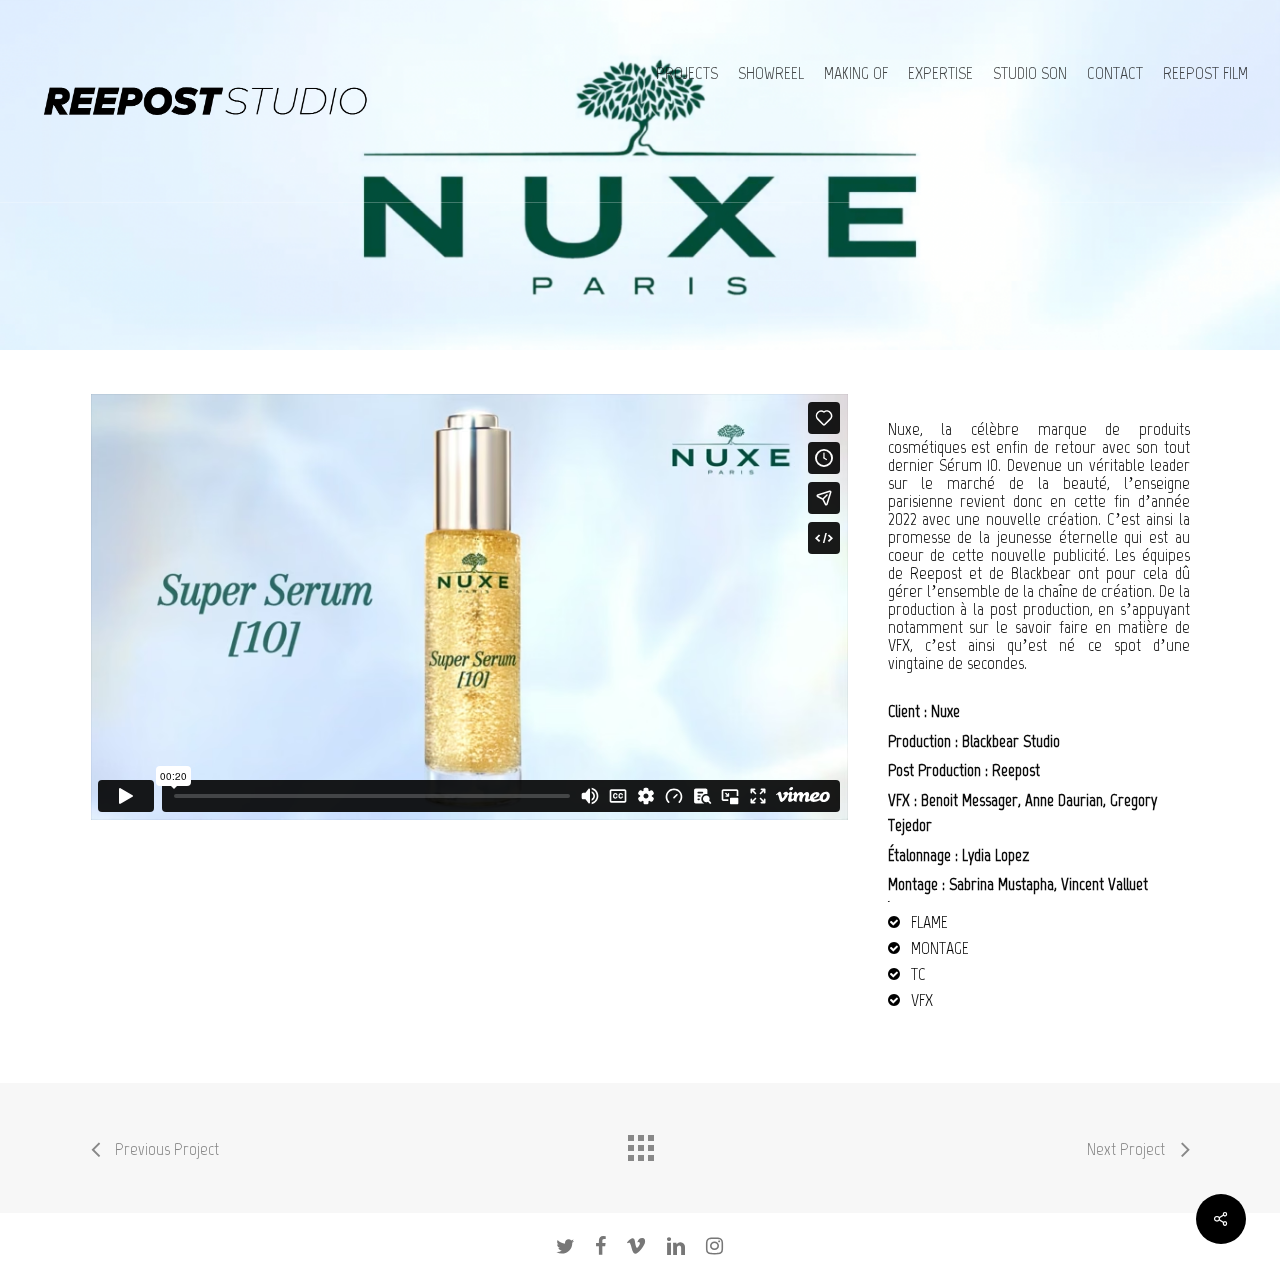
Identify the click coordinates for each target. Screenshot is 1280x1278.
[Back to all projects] (640, 1143)
